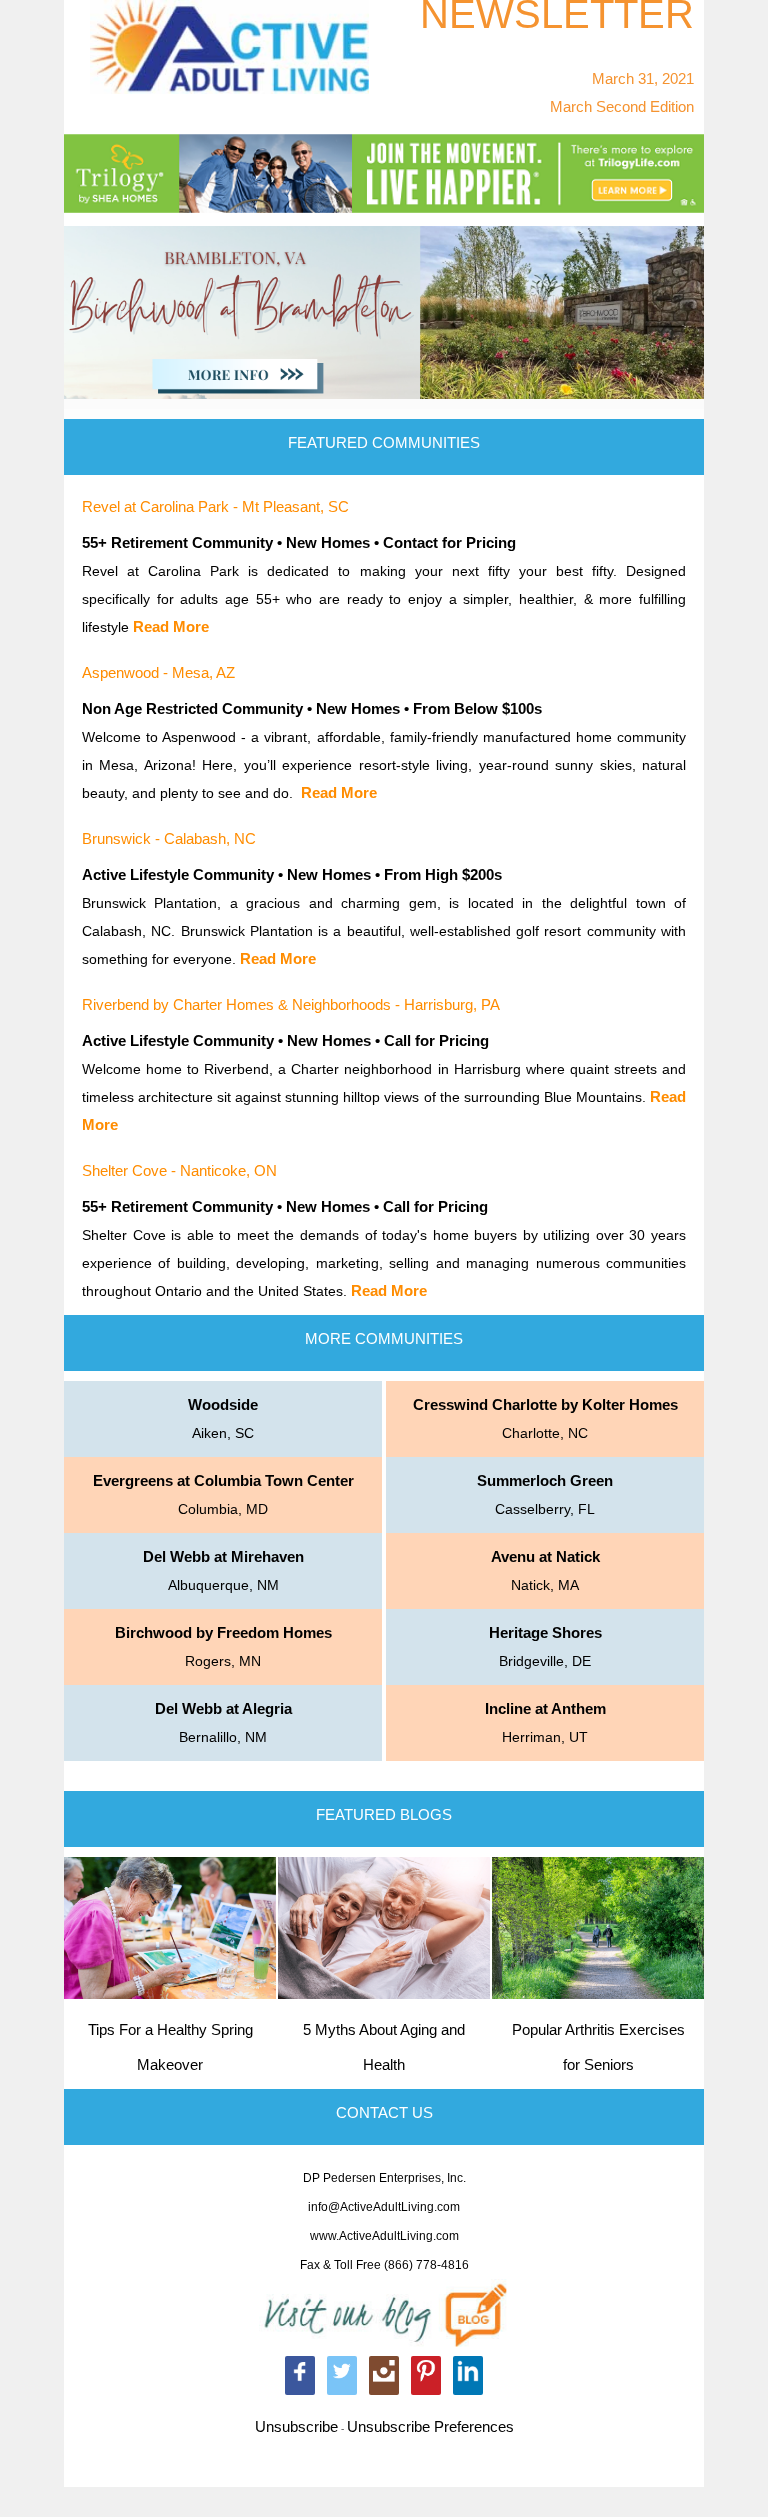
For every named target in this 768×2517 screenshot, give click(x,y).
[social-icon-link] (300, 2375)
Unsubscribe (296, 2426)
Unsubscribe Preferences (430, 2426)
